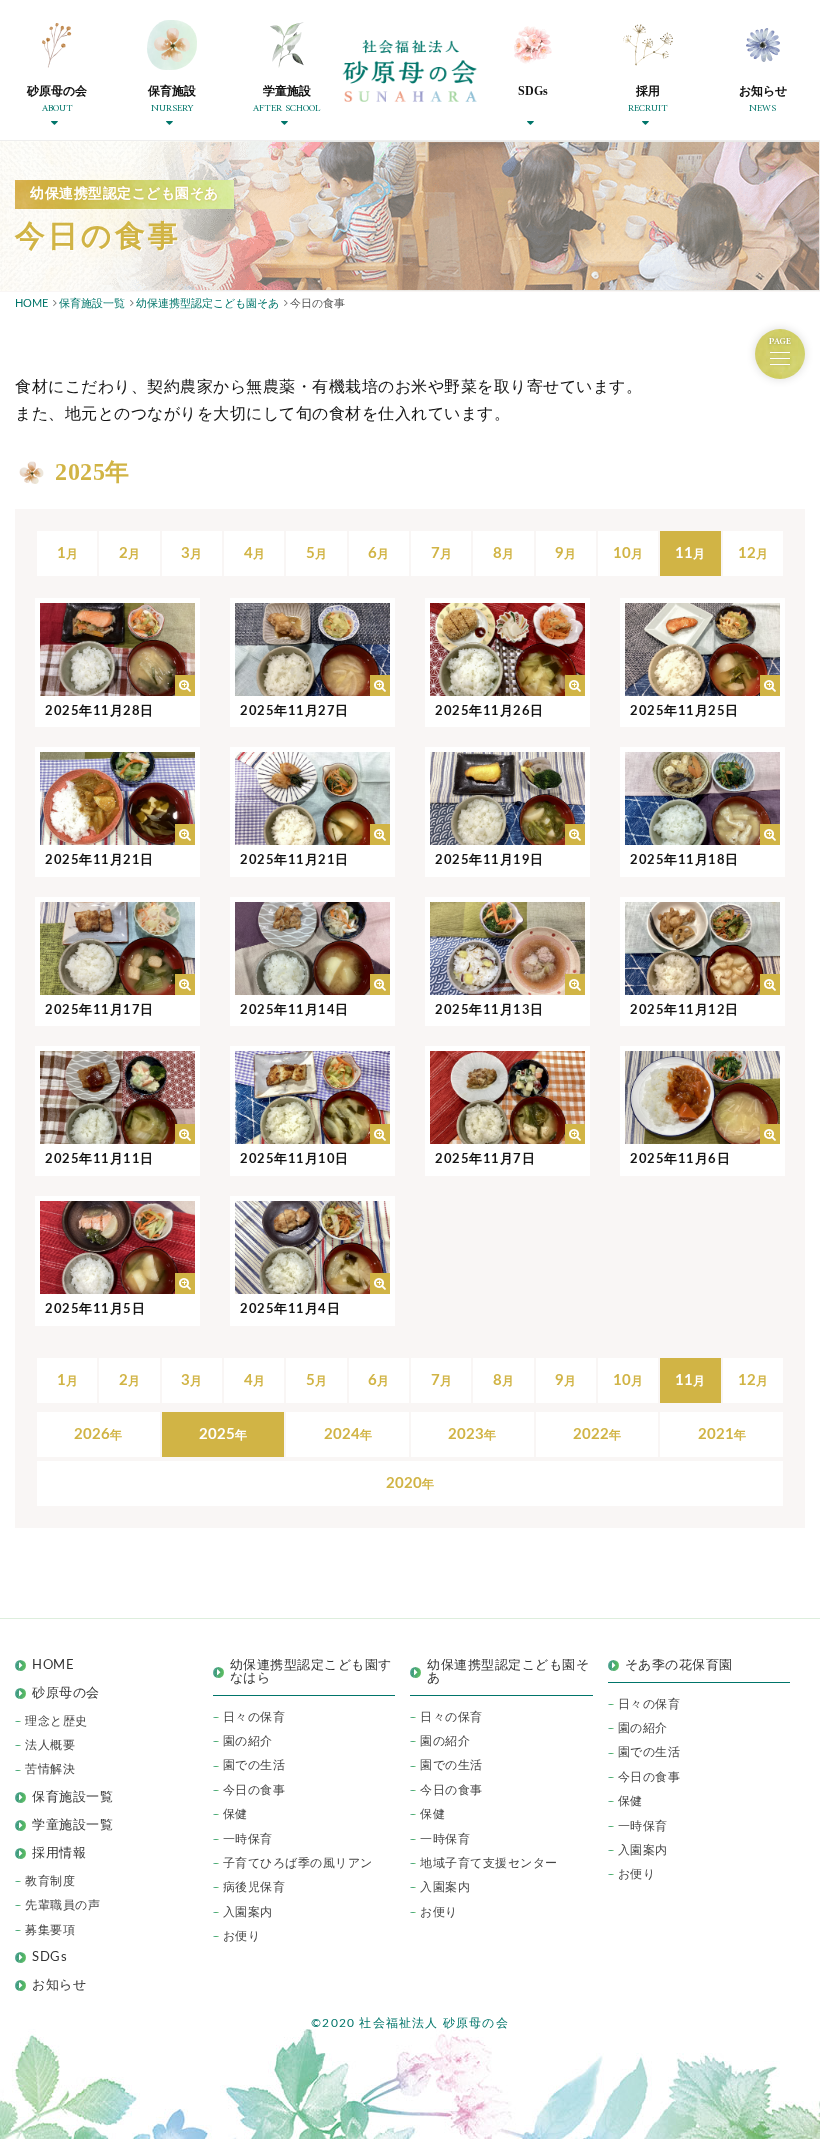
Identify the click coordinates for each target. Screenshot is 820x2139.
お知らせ (59, 1985)
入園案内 (248, 1912)
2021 (716, 1434)
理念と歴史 (56, 1721)
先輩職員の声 (62, 1905)
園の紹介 (248, 1741)
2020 (404, 1483)
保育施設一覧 (72, 1797)
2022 (591, 1434)
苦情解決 (50, 1769)
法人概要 (50, 1745)
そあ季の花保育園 (679, 1665)
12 (747, 553)
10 (622, 553)
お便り (242, 1936)
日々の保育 (254, 1717)
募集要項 (50, 1930)
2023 (466, 1434)
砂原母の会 (66, 1693)
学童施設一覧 (72, 1825)
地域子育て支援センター (489, 1863)
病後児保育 (254, 1887)
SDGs (49, 1957)
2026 (92, 1434)
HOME (53, 1665)
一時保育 (248, 1839)
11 (684, 553)
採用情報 (59, 1853)
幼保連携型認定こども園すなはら (311, 1672)
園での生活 (254, 1765)
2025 (217, 1434)
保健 (235, 1814)
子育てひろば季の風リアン (298, 1863)
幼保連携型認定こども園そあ (508, 1672)
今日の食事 (254, 1790)
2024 (342, 1434)
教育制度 (50, 1881)
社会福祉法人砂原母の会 (410, 71)
